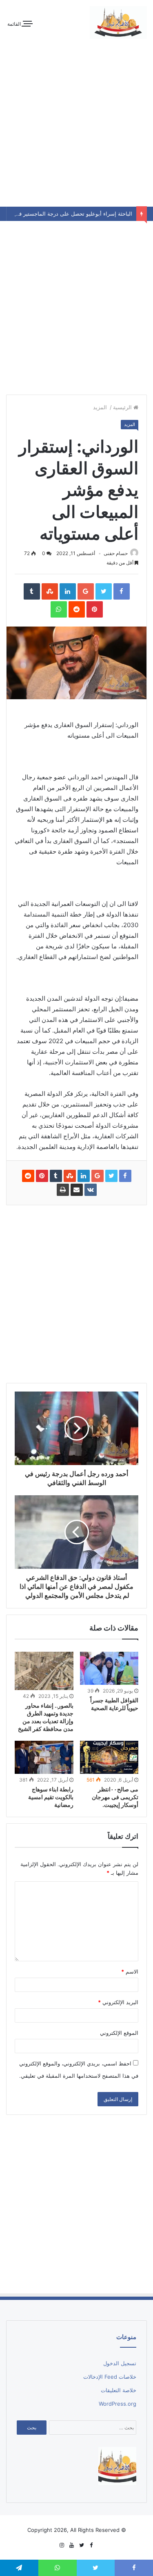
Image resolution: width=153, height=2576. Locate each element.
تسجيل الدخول (120, 2363)
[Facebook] (91, 2545)
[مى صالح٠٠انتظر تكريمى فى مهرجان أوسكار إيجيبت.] (109, 1757)
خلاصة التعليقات (119, 2390)
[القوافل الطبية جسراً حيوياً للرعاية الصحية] (109, 1668)
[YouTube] (72, 2545)
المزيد (101, 407)
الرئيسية (123, 407)
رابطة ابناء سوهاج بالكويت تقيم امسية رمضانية (51, 1797)
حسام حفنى (116, 553)
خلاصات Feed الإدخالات (110, 2377)
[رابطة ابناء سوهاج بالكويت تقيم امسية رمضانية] (44, 1757)
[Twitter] (82, 2545)
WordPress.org (118, 2404)
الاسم (130, 1972)
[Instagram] (62, 2545)
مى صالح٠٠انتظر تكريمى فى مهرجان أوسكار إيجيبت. (115, 1797)
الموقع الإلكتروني (119, 2033)
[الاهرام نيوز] (118, 22)
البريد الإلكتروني (118, 2002)
